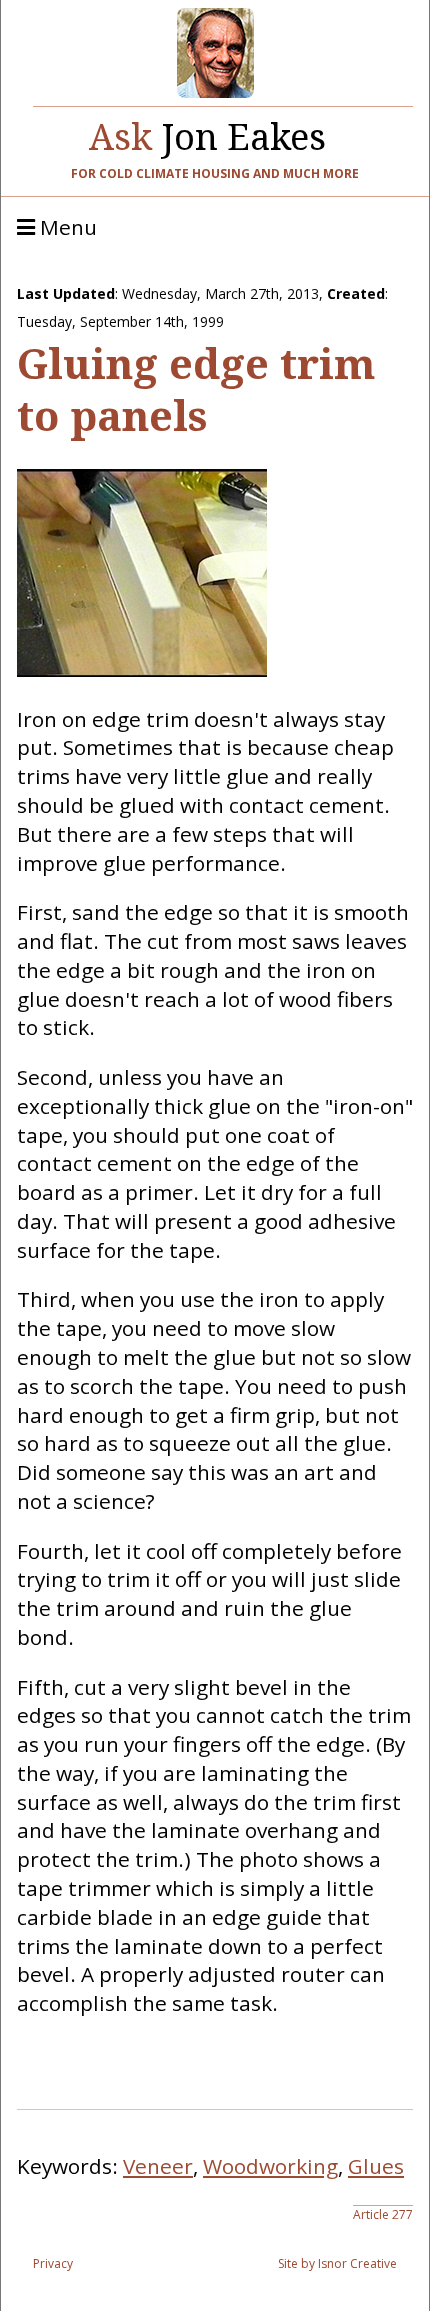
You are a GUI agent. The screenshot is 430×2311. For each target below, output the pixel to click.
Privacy (53, 2263)
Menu (66, 228)
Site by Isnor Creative (337, 2263)
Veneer (158, 2166)
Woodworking (270, 2166)
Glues (376, 2166)
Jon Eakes (207, 132)
